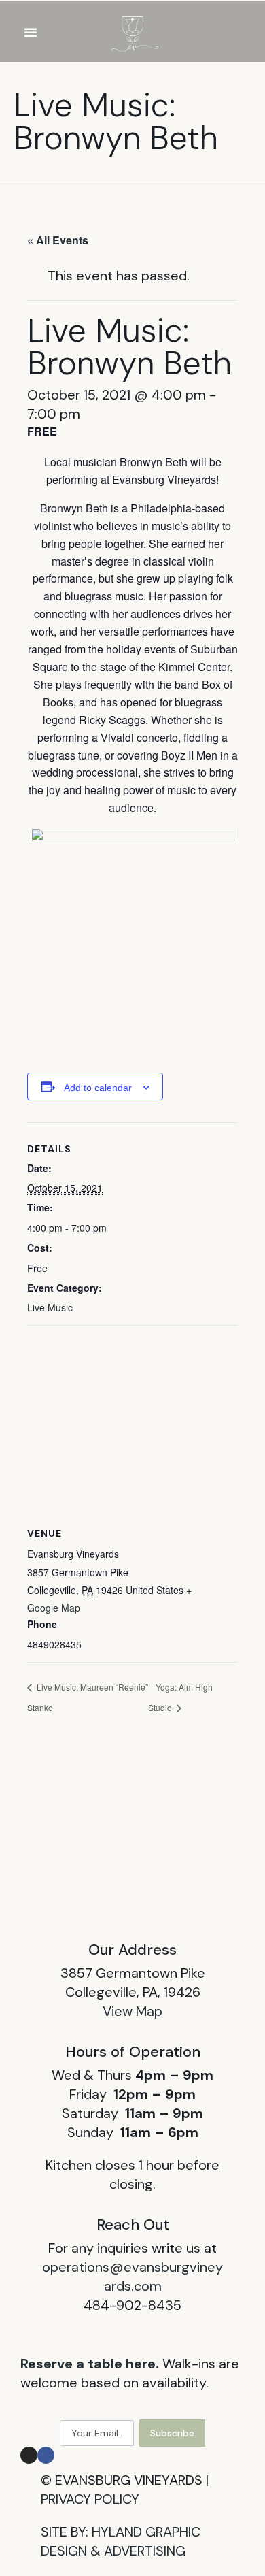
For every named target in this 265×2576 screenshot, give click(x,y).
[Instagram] (29, 2455)
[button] (31, 32)
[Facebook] (46, 2455)
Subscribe (172, 2433)
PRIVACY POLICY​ (90, 2499)
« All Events (58, 240)
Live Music (50, 1307)
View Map (132, 2011)
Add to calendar (98, 1088)
